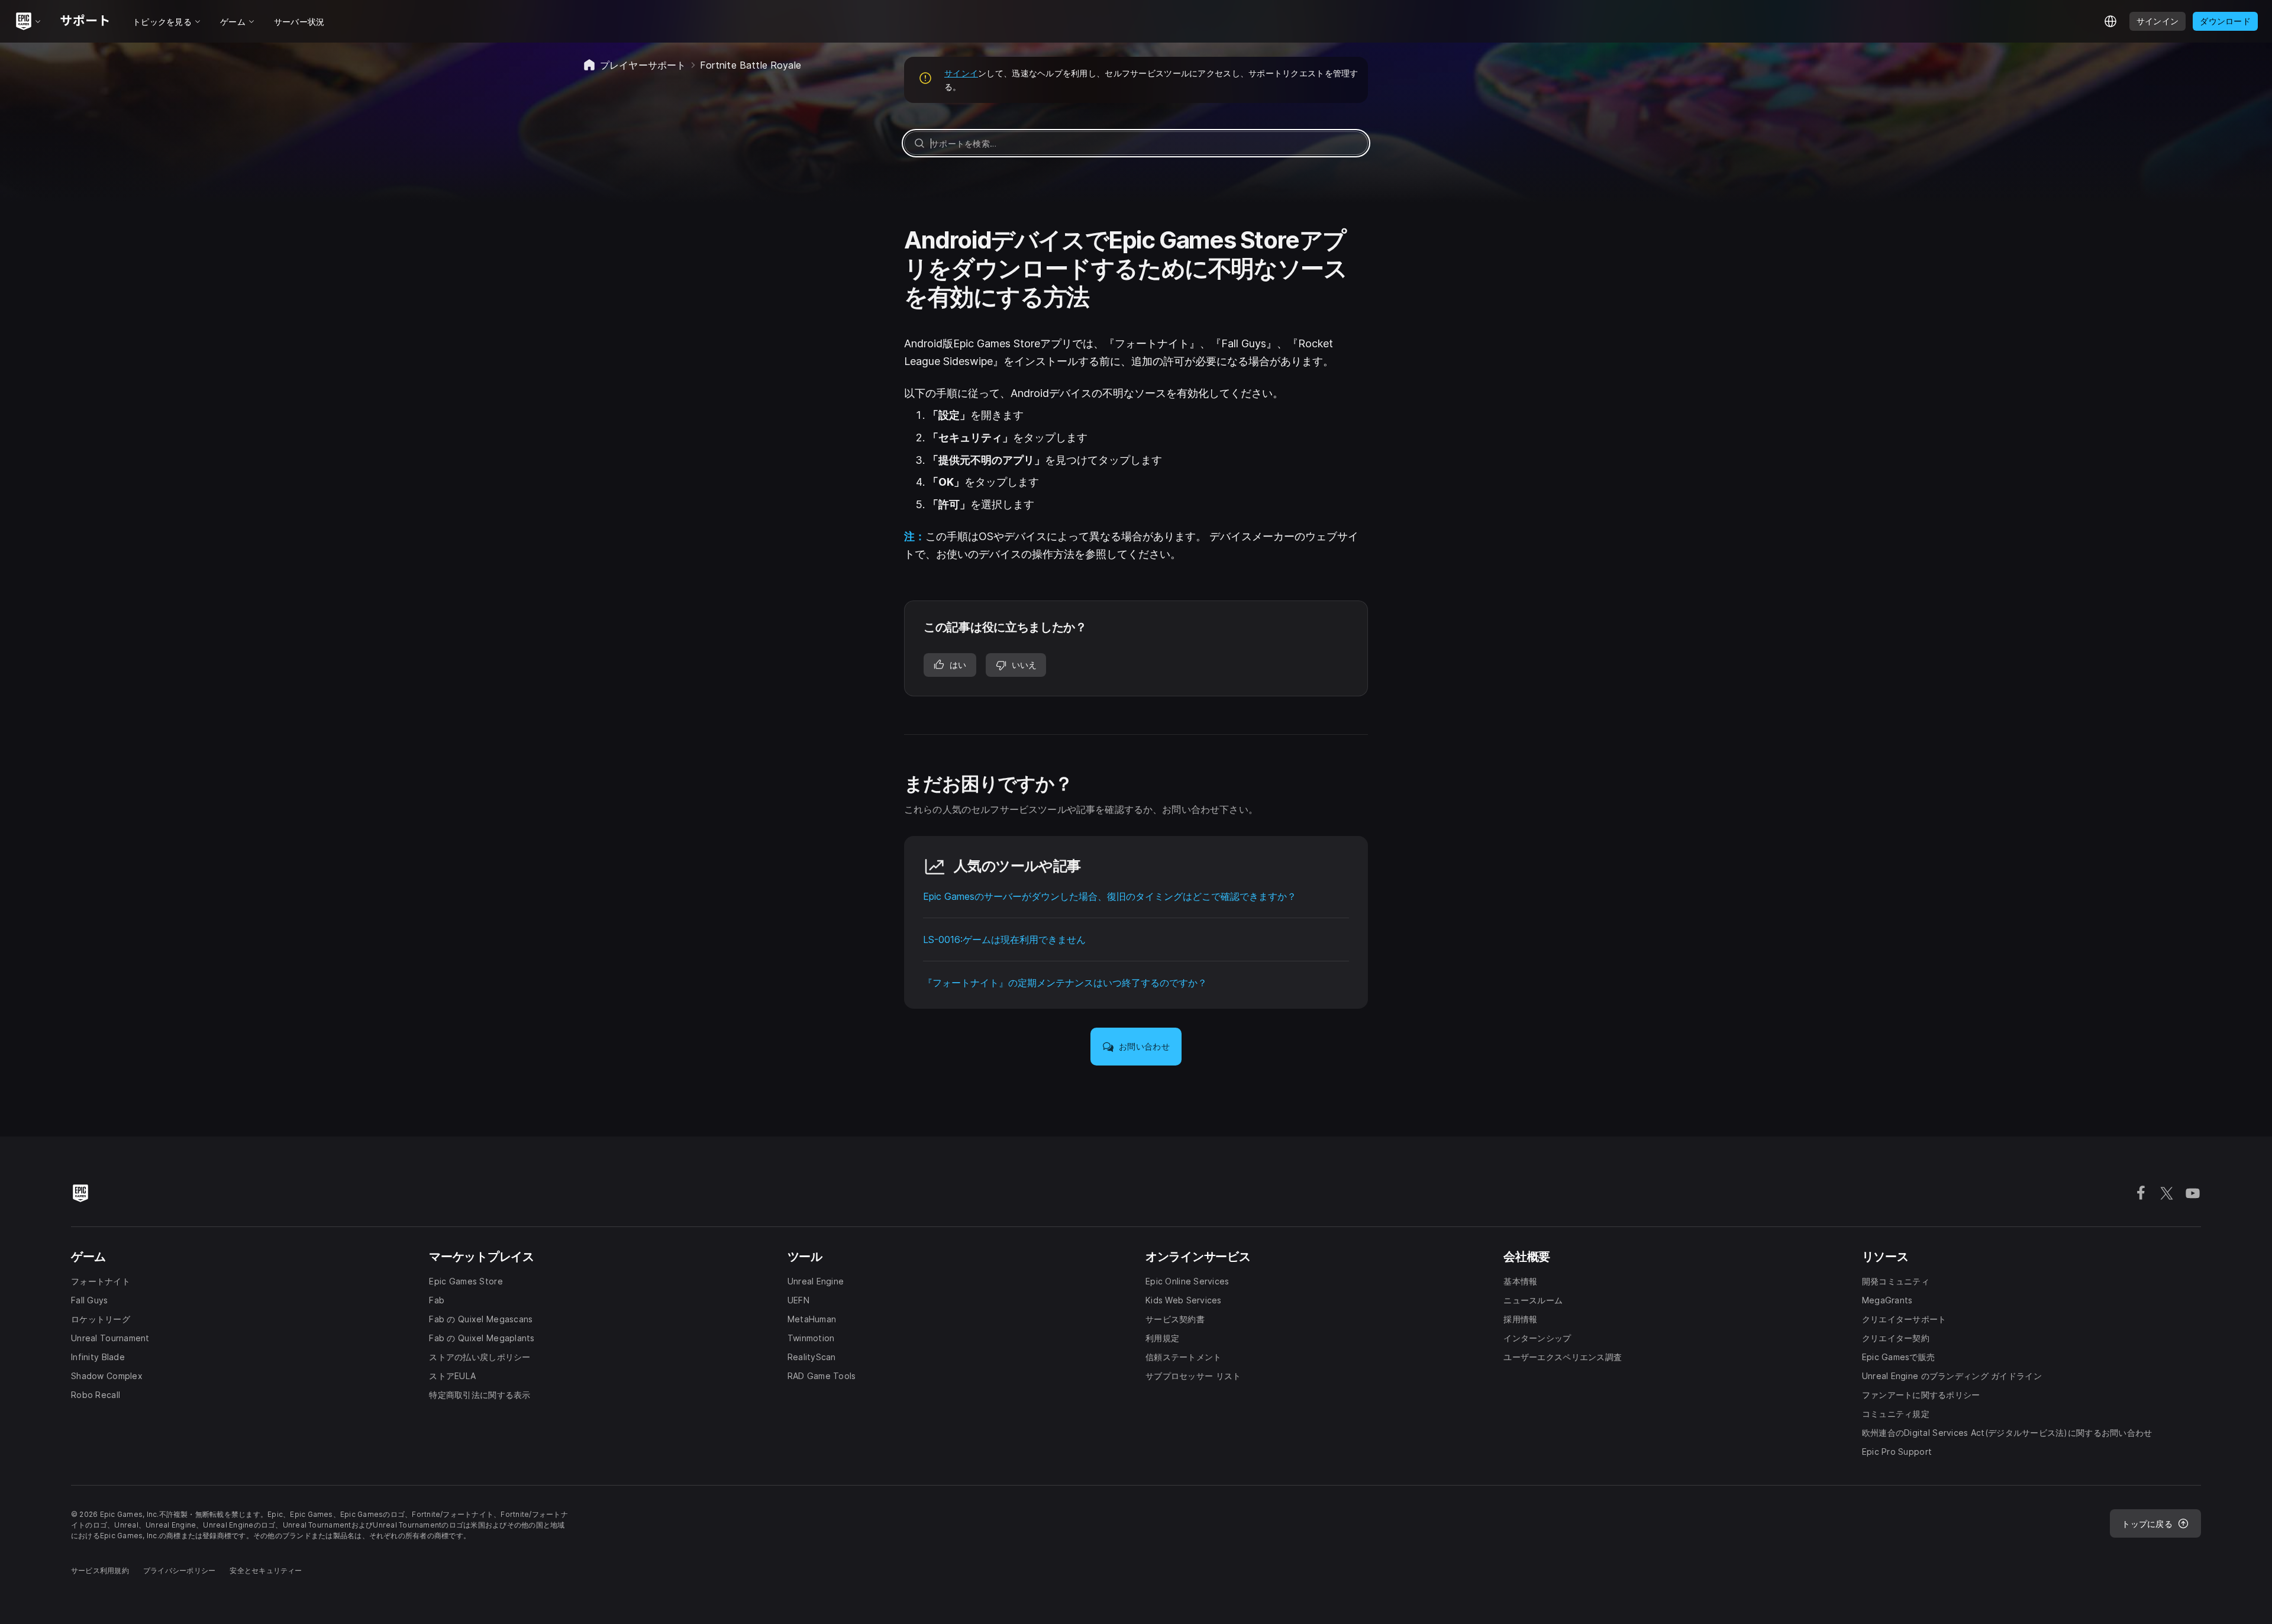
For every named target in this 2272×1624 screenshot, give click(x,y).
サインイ (961, 73)
